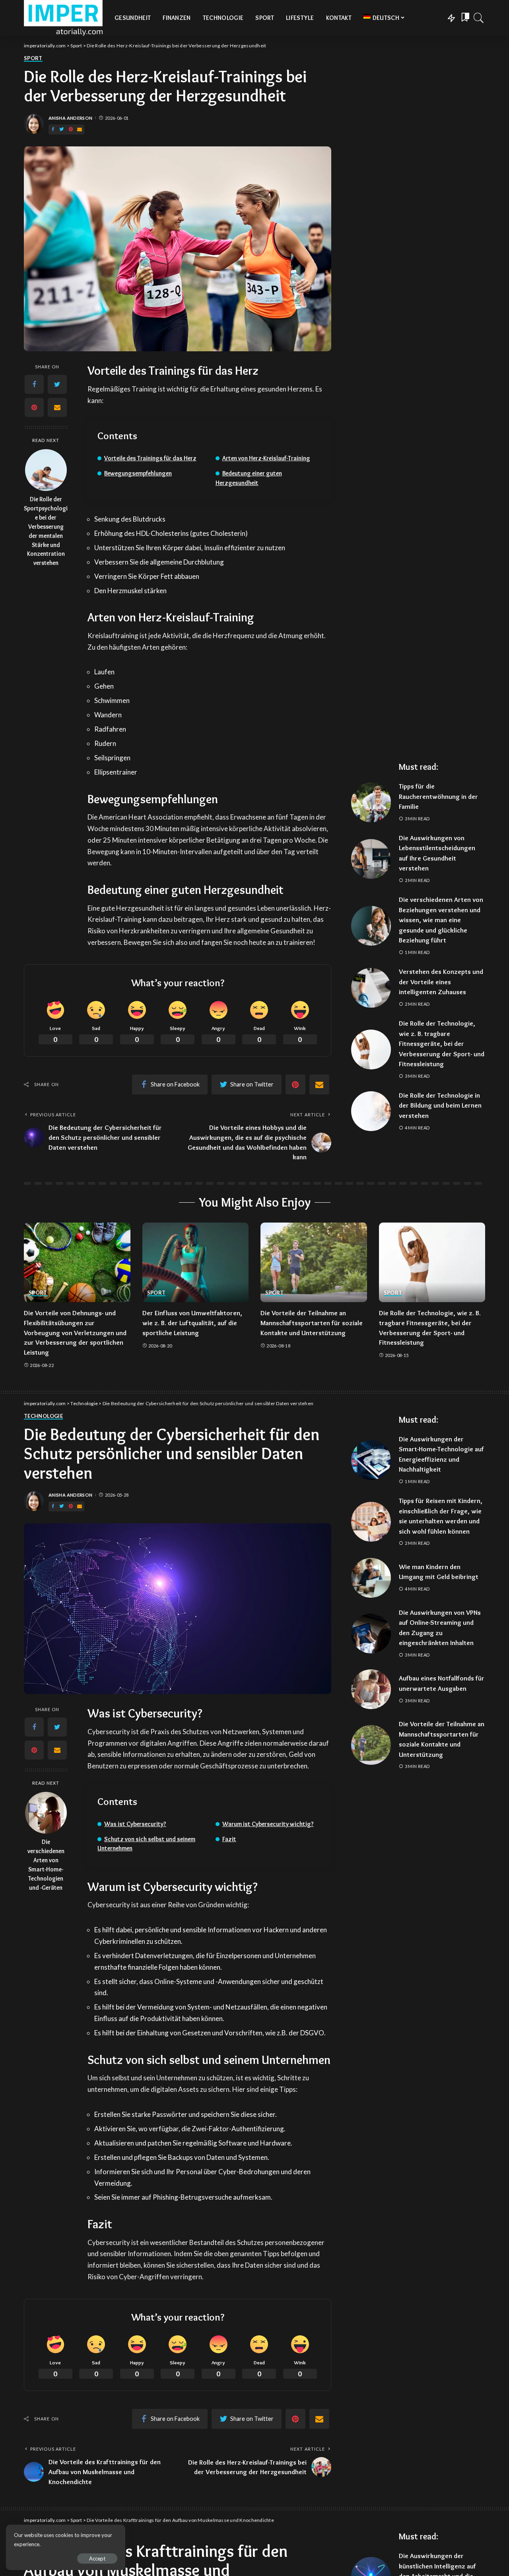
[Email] (80, 129)
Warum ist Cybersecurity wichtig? (268, 1824)
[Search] (479, 18)
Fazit (229, 1839)
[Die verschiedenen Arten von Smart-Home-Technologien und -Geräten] (46, 1813)
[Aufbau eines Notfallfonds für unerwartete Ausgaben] (371, 1689)
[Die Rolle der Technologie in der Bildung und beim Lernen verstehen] (371, 1111)
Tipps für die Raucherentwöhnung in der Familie (438, 796)
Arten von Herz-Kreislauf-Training (266, 458)
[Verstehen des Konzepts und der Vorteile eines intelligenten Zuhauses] (371, 988)
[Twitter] (62, 129)
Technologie (43, 1416)
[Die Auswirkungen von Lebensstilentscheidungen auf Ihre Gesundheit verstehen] (371, 859)
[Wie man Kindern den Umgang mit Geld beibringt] (371, 1578)
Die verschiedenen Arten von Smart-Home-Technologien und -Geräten (46, 1865)
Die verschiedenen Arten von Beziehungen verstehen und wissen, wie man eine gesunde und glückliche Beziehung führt (441, 920)
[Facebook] (53, 129)
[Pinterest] (71, 129)
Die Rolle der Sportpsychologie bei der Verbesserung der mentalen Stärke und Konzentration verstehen (46, 531)
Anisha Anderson (70, 118)
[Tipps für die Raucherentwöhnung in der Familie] (371, 802)
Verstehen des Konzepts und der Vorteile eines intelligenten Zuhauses (441, 982)
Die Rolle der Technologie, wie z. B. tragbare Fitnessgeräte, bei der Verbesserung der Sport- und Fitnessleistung (442, 1044)
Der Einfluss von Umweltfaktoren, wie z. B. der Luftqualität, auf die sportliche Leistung (192, 1323)
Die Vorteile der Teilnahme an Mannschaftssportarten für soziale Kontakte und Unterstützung (312, 1323)
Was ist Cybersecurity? (135, 1824)
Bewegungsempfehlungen (138, 473)
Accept (97, 2558)
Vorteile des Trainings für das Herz (150, 458)
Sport (33, 58)
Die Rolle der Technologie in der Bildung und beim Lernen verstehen (440, 1105)
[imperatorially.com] (63, 18)
